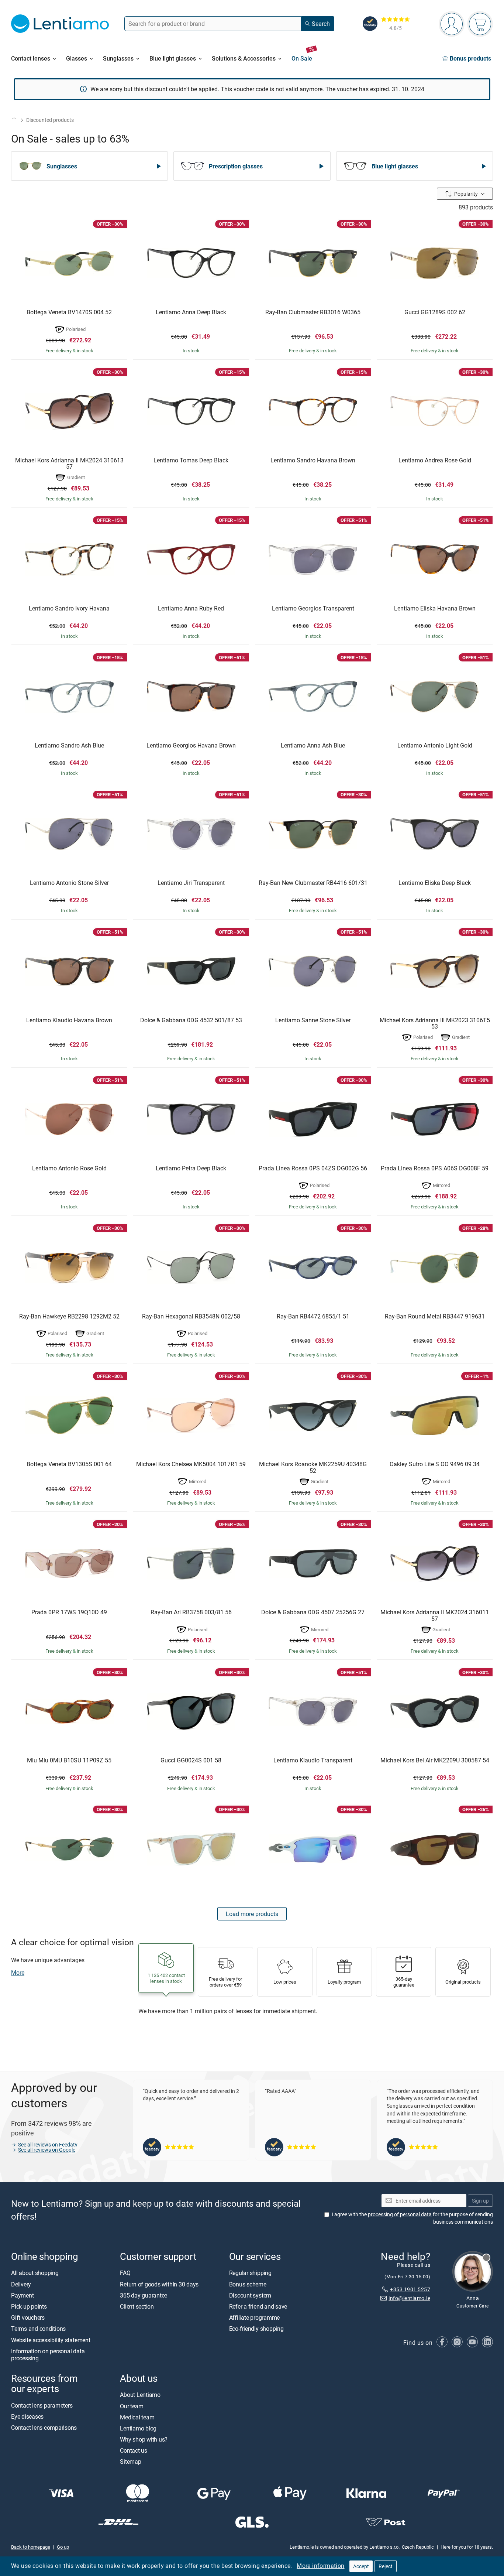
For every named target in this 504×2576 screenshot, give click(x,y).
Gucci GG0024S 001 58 (191, 1761)
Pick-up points (29, 2306)
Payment (22, 2295)
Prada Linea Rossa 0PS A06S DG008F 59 (435, 1169)
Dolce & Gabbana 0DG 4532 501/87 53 (191, 1020)
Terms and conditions (38, 2329)
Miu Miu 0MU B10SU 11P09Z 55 (69, 1761)
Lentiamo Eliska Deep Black (435, 883)
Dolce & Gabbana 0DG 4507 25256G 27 (313, 1612)
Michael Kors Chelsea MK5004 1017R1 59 (191, 1464)
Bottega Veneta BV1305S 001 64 (69, 1464)
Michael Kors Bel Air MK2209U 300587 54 (435, 1761)
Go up (63, 2547)
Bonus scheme (248, 2284)
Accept (361, 2566)
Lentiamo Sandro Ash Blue (69, 746)
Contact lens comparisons (44, 2428)
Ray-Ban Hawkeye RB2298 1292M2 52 (69, 1317)
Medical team (137, 2417)
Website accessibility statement (51, 2340)
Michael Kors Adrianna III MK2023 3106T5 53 (435, 1024)
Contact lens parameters (42, 2405)
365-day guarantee (144, 2295)
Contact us (134, 2450)
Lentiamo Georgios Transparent (313, 609)
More (18, 1973)
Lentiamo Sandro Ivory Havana (69, 609)
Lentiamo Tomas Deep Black (191, 461)
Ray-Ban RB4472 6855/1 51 (313, 1317)
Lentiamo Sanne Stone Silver (313, 1020)
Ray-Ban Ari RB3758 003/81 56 (191, 1612)
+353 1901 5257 (410, 2289)
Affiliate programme (254, 2317)
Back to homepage (31, 2547)
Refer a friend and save (258, 2306)
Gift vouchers (28, 2317)
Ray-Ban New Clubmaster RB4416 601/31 (313, 883)
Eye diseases (27, 2416)
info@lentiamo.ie (409, 2298)
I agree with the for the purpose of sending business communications (412, 2218)
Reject (386, 2566)
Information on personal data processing (48, 2355)
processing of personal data (400, 2214)
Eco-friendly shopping (256, 2329)
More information (320, 2566)
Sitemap (130, 2462)
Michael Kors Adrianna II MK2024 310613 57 (69, 464)
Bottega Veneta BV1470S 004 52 (69, 312)
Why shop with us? (144, 2439)
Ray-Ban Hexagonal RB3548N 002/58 (191, 1317)
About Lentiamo (140, 2395)
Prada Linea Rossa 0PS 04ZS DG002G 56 (313, 1169)
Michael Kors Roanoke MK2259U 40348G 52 (313, 1467)
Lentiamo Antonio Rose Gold (69, 1169)
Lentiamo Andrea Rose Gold (435, 461)
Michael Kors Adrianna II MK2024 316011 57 (435, 1616)
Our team (132, 2406)
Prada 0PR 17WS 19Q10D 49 (69, 1612)
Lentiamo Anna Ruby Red (191, 609)
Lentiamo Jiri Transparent (191, 883)
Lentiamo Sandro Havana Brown (313, 461)
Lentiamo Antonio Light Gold (435, 746)
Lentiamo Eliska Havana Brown (435, 609)
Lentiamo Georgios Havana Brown (191, 746)
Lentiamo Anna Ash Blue (313, 746)
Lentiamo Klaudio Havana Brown (69, 1020)
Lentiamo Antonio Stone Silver (69, 883)
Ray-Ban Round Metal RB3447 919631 (435, 1317)
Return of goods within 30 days (159, 2284)
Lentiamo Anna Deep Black (191, 312)
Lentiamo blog (138, 2428)
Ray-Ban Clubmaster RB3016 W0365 (313, 312)
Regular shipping (250, 2273)
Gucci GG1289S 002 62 (435, 312)
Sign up (480, 2201)
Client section (137, 2306)
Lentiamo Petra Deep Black (191, 1169)
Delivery (21, 2284)
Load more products (252, 1914)
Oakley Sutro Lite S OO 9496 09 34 (435, 1464)
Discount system (250, 2295)
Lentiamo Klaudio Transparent (313, 1761)
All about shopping (35, 2273)
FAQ (125, 2273)
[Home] (14, 120)
